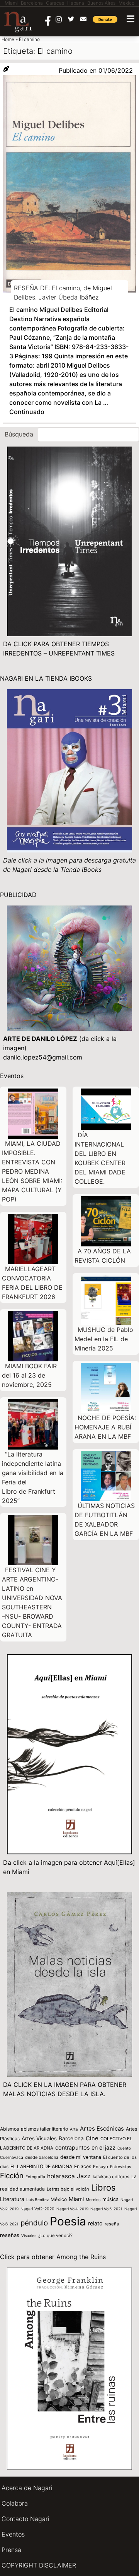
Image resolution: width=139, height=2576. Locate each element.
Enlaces (83, 2166)
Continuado (27, 412)
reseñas (10, 2235)
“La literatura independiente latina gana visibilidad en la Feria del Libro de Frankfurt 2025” (33, 1477)
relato (95, 2223)
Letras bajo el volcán (68, 2189)
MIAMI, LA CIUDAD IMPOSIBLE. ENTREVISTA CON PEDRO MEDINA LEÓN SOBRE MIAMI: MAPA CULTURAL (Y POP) (32, 1171)
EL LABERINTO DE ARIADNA (41, 2166)
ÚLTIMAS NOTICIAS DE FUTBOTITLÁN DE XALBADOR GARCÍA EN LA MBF (105, 1520)
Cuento (124, 2148)
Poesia (68, 2221)
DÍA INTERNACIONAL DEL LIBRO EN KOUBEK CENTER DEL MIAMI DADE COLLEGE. (100, 1158)
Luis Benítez (37, 2199)
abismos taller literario (44, 2129)
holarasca (61, 2176)
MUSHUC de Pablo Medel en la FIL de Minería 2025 (104, 1339)
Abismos (9, 2129)
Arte (74, 2129)
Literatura (12, 2199)
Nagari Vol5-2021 (106, 2209)
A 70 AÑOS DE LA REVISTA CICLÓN (103, 1256)
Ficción (12, 2176)
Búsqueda (19, 434)
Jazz (84, 2176)
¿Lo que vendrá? (55, 2235)
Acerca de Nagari (27, 2488)
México (59, 2199)
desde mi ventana (81, 2157)
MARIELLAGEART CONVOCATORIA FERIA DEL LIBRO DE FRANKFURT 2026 (32, 1283)
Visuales (29, 2235)
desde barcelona (42, 2157)
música (110, 2199)
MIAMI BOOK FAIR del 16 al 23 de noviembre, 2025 (29, 1375)
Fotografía (35, 2177)
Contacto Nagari (25, 2519)
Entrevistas (120, 2167)
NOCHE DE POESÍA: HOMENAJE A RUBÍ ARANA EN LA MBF (105, 1427)
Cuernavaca (12, 2158)
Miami (76, 2199)
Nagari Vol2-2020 (37, 2209)
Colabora (15, 2503)
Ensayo (101, 2167)
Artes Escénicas (102, 2129)
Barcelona (71, 2138)
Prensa (11, 2550)
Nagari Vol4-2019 (72, 2209)
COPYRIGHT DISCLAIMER (39, 2565)
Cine (92, 2138)
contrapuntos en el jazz (85, 2147)
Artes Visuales (39, 2138)
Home (8, 39)
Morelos (93, 2199)
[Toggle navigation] (131, 19)
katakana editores (111, 2177)
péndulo (34, 2223)
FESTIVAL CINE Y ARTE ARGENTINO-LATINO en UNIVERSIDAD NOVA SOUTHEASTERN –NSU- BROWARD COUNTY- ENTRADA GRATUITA (32, 1602)
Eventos (13, 2534)
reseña (112, 2224)
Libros (103, 2187)
